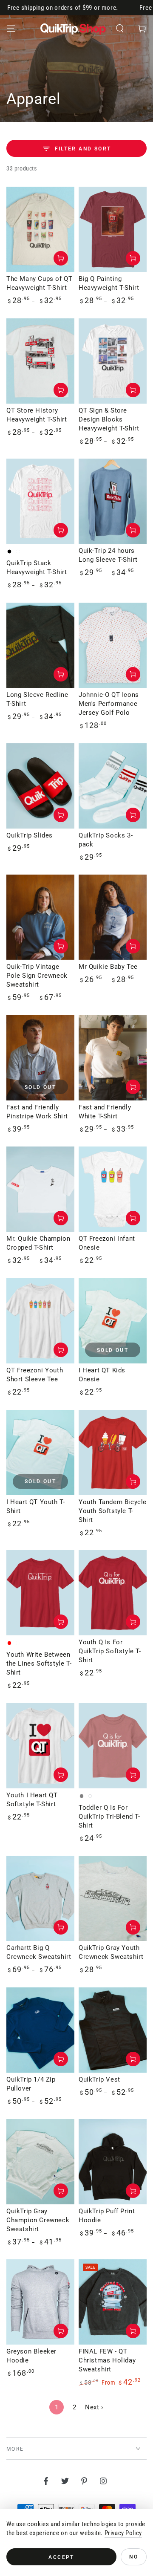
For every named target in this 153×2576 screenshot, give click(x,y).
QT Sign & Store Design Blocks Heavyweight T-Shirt (109, 419)
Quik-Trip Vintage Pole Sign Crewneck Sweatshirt (37, 976)
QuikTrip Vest (99, 2079)
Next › (94, 2407)
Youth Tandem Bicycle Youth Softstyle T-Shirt (113, 1511)
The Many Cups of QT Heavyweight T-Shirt (39, 283)
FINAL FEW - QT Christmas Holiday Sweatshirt (107, 2360)
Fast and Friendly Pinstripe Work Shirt (37, 1112)
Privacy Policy (123, 2533)
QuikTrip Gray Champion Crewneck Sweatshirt (38, 2220)
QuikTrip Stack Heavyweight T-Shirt (37, 567)
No (134, 2557)
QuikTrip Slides (30, 835)
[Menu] (11, 29)
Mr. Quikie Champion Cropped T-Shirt (38, 1243)
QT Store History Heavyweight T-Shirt (37, 415)
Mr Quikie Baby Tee (108, 967)
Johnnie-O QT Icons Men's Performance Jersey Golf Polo (109, 704)
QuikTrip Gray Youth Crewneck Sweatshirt (111, 1952)
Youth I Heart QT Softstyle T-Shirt (32, 1800)
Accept (61, 2557)
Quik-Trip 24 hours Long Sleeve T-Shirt (108, 555)
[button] (120, 29)
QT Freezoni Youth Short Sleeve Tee (35, 1375)
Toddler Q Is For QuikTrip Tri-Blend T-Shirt (109, 1816)
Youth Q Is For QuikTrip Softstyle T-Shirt (110, 1651)
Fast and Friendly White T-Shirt (105, 1112)
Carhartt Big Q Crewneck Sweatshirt (39, 1952)
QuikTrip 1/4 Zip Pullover (31, 2084)
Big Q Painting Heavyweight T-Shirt (109, 283)
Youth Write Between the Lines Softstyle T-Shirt (39, 1663)
